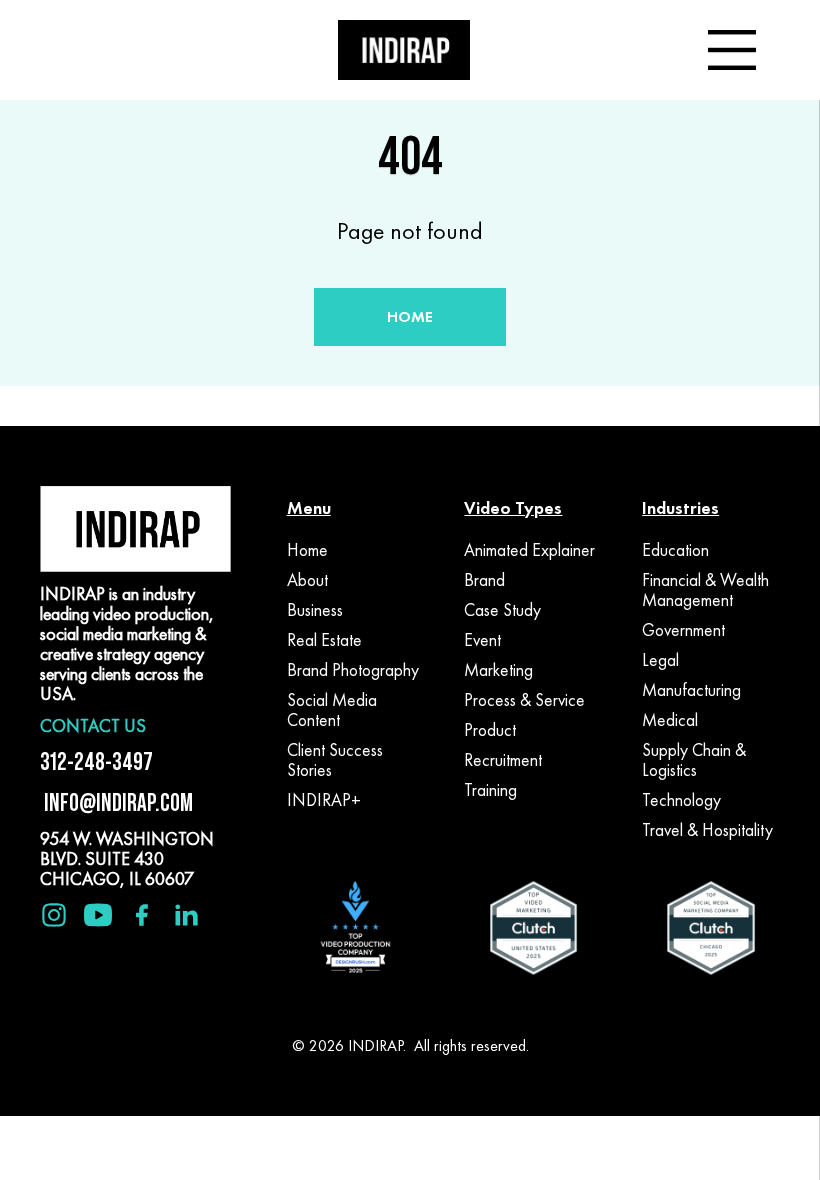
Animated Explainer (529, 550)
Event (482, 640)
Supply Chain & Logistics (694, 760)
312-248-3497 (96, 761)
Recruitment (503, 760)
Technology (681, 800)
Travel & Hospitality (707, 830)
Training (490, 790)
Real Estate (324, 640)
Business (315, 610)
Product (490, 730)
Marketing (498, 670)
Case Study (502, 610)
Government (683, 630)
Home (307, 550)
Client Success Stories (335, 760)
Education (675, 550)
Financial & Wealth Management (705, 590)
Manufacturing (691, 690)
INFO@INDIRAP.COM (116, 802)
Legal (660, 660)
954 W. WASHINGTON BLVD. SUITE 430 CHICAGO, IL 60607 (127, 858)
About (307, 580)
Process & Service (524, 700)
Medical (670, 720)
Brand (484, 580)
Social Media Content (332, 710)
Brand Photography (353, 670)
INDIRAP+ (324, 800)
